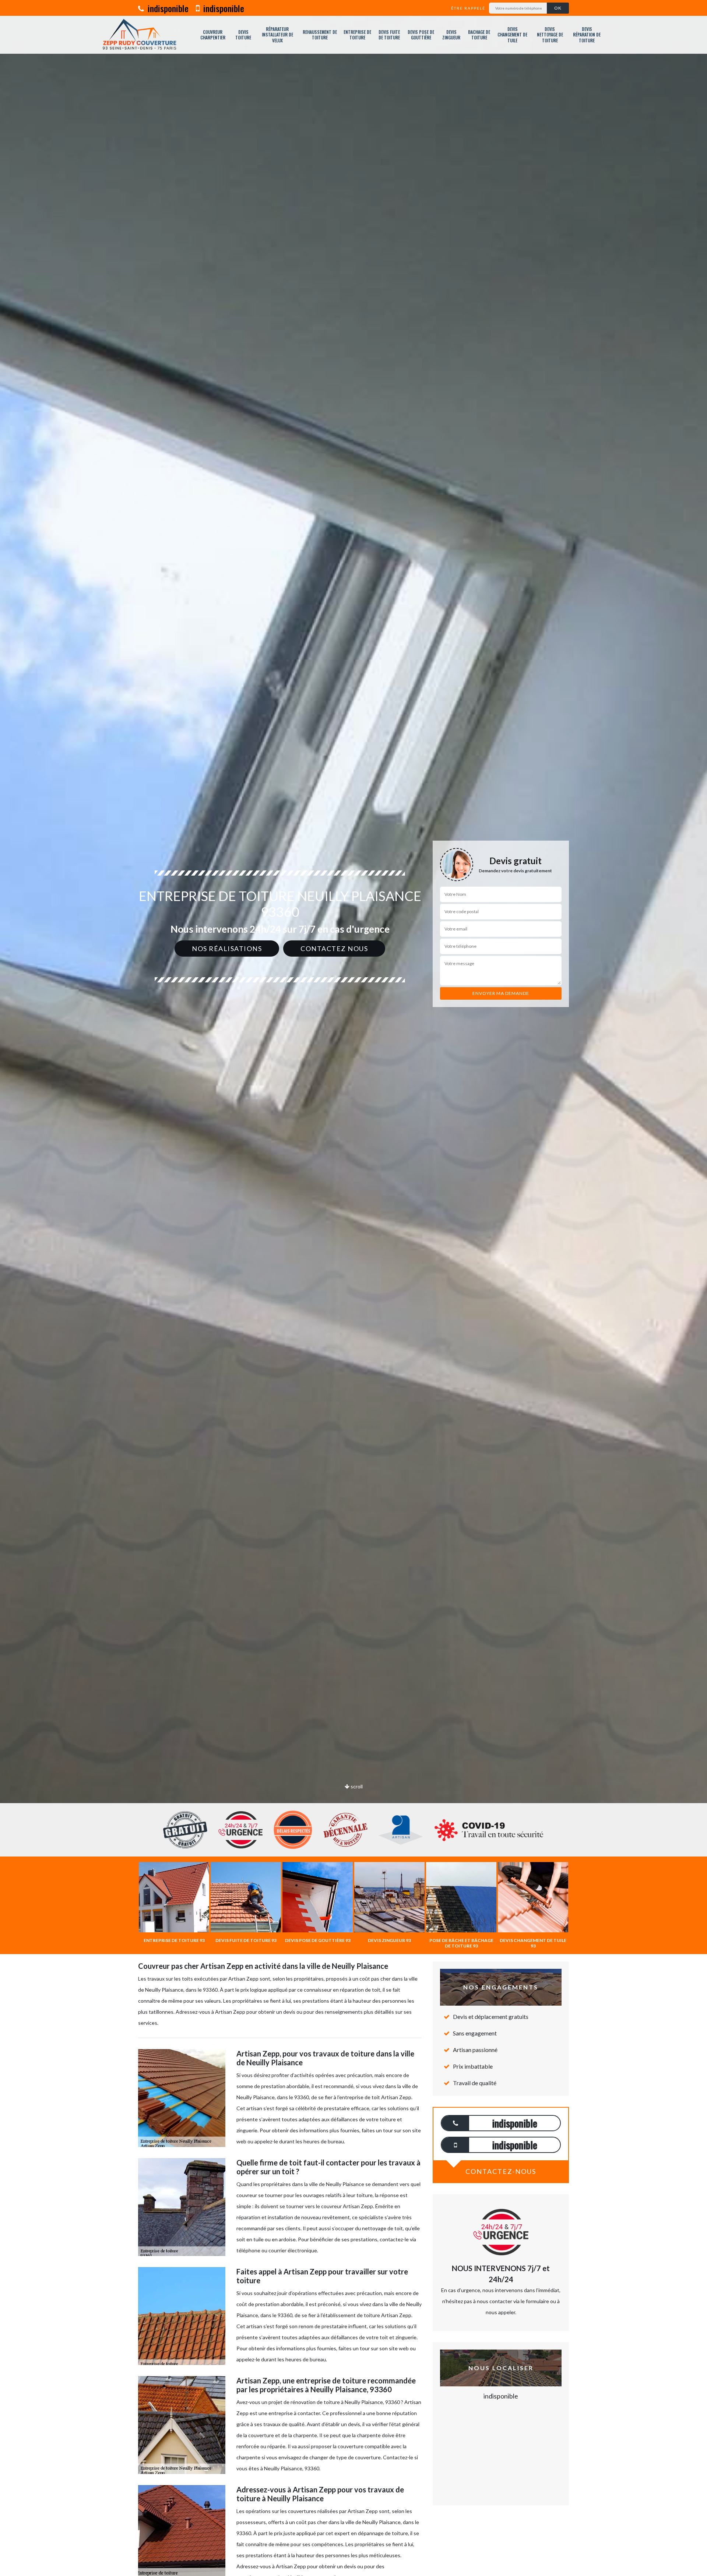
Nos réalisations (227, 949)
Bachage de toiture (479, 35)
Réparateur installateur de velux (277, 35)
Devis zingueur (451, 35)
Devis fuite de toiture (389, 35)
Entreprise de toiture (357, 35)
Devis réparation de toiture (587, 35)
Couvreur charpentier (213, 35)
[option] (353, 1030)
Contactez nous (334, 949)
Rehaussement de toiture (320, 35)
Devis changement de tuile (512, 35)
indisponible (167, 8)
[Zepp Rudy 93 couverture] (139, 35)
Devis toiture (243, 35)
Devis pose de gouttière (421, 35)
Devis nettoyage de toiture (550, 35)
